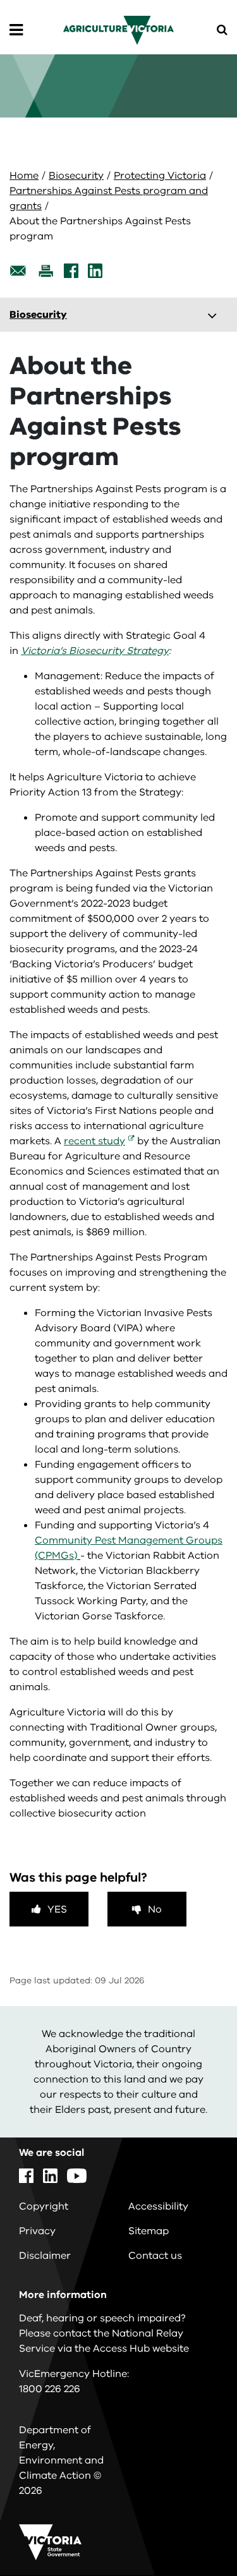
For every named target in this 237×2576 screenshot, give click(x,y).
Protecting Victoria (160, 176)
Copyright (44, 2206)
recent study (94, 1141)
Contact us (155, 2256)
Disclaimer (45, 2256)
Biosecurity (76, 176)
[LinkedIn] (95, 271)
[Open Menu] (16, 30)
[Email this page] (18, 271)
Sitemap (149, 2231)
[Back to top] (192, 2530)
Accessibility (158, 2206)
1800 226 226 (50, 2389)
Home (24, 176)
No (155, 1909)
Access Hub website (141, 2349)
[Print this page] (46, 271)
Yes (57, 1909)
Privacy (37, 2231)
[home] (118, 30)
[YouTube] (77, 2176)
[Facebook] (71, 271)
